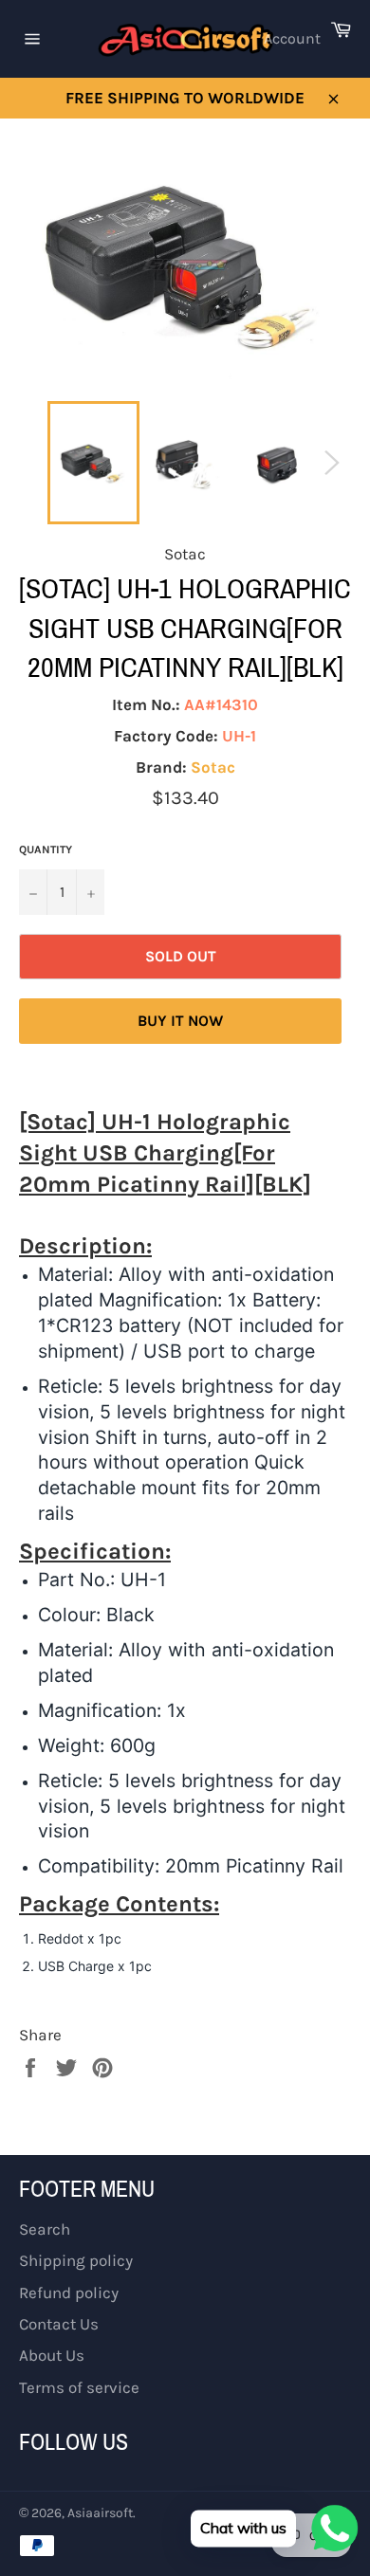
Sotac (213, 767)
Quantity (46, 850)
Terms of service (79, 2387)
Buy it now (180, 1021)
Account (292, 38)
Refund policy (69, 2293)
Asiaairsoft (100, 2513)
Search (45, 2229)
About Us (52, 2355)
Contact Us (59, 2324)
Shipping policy (76, 2260)
